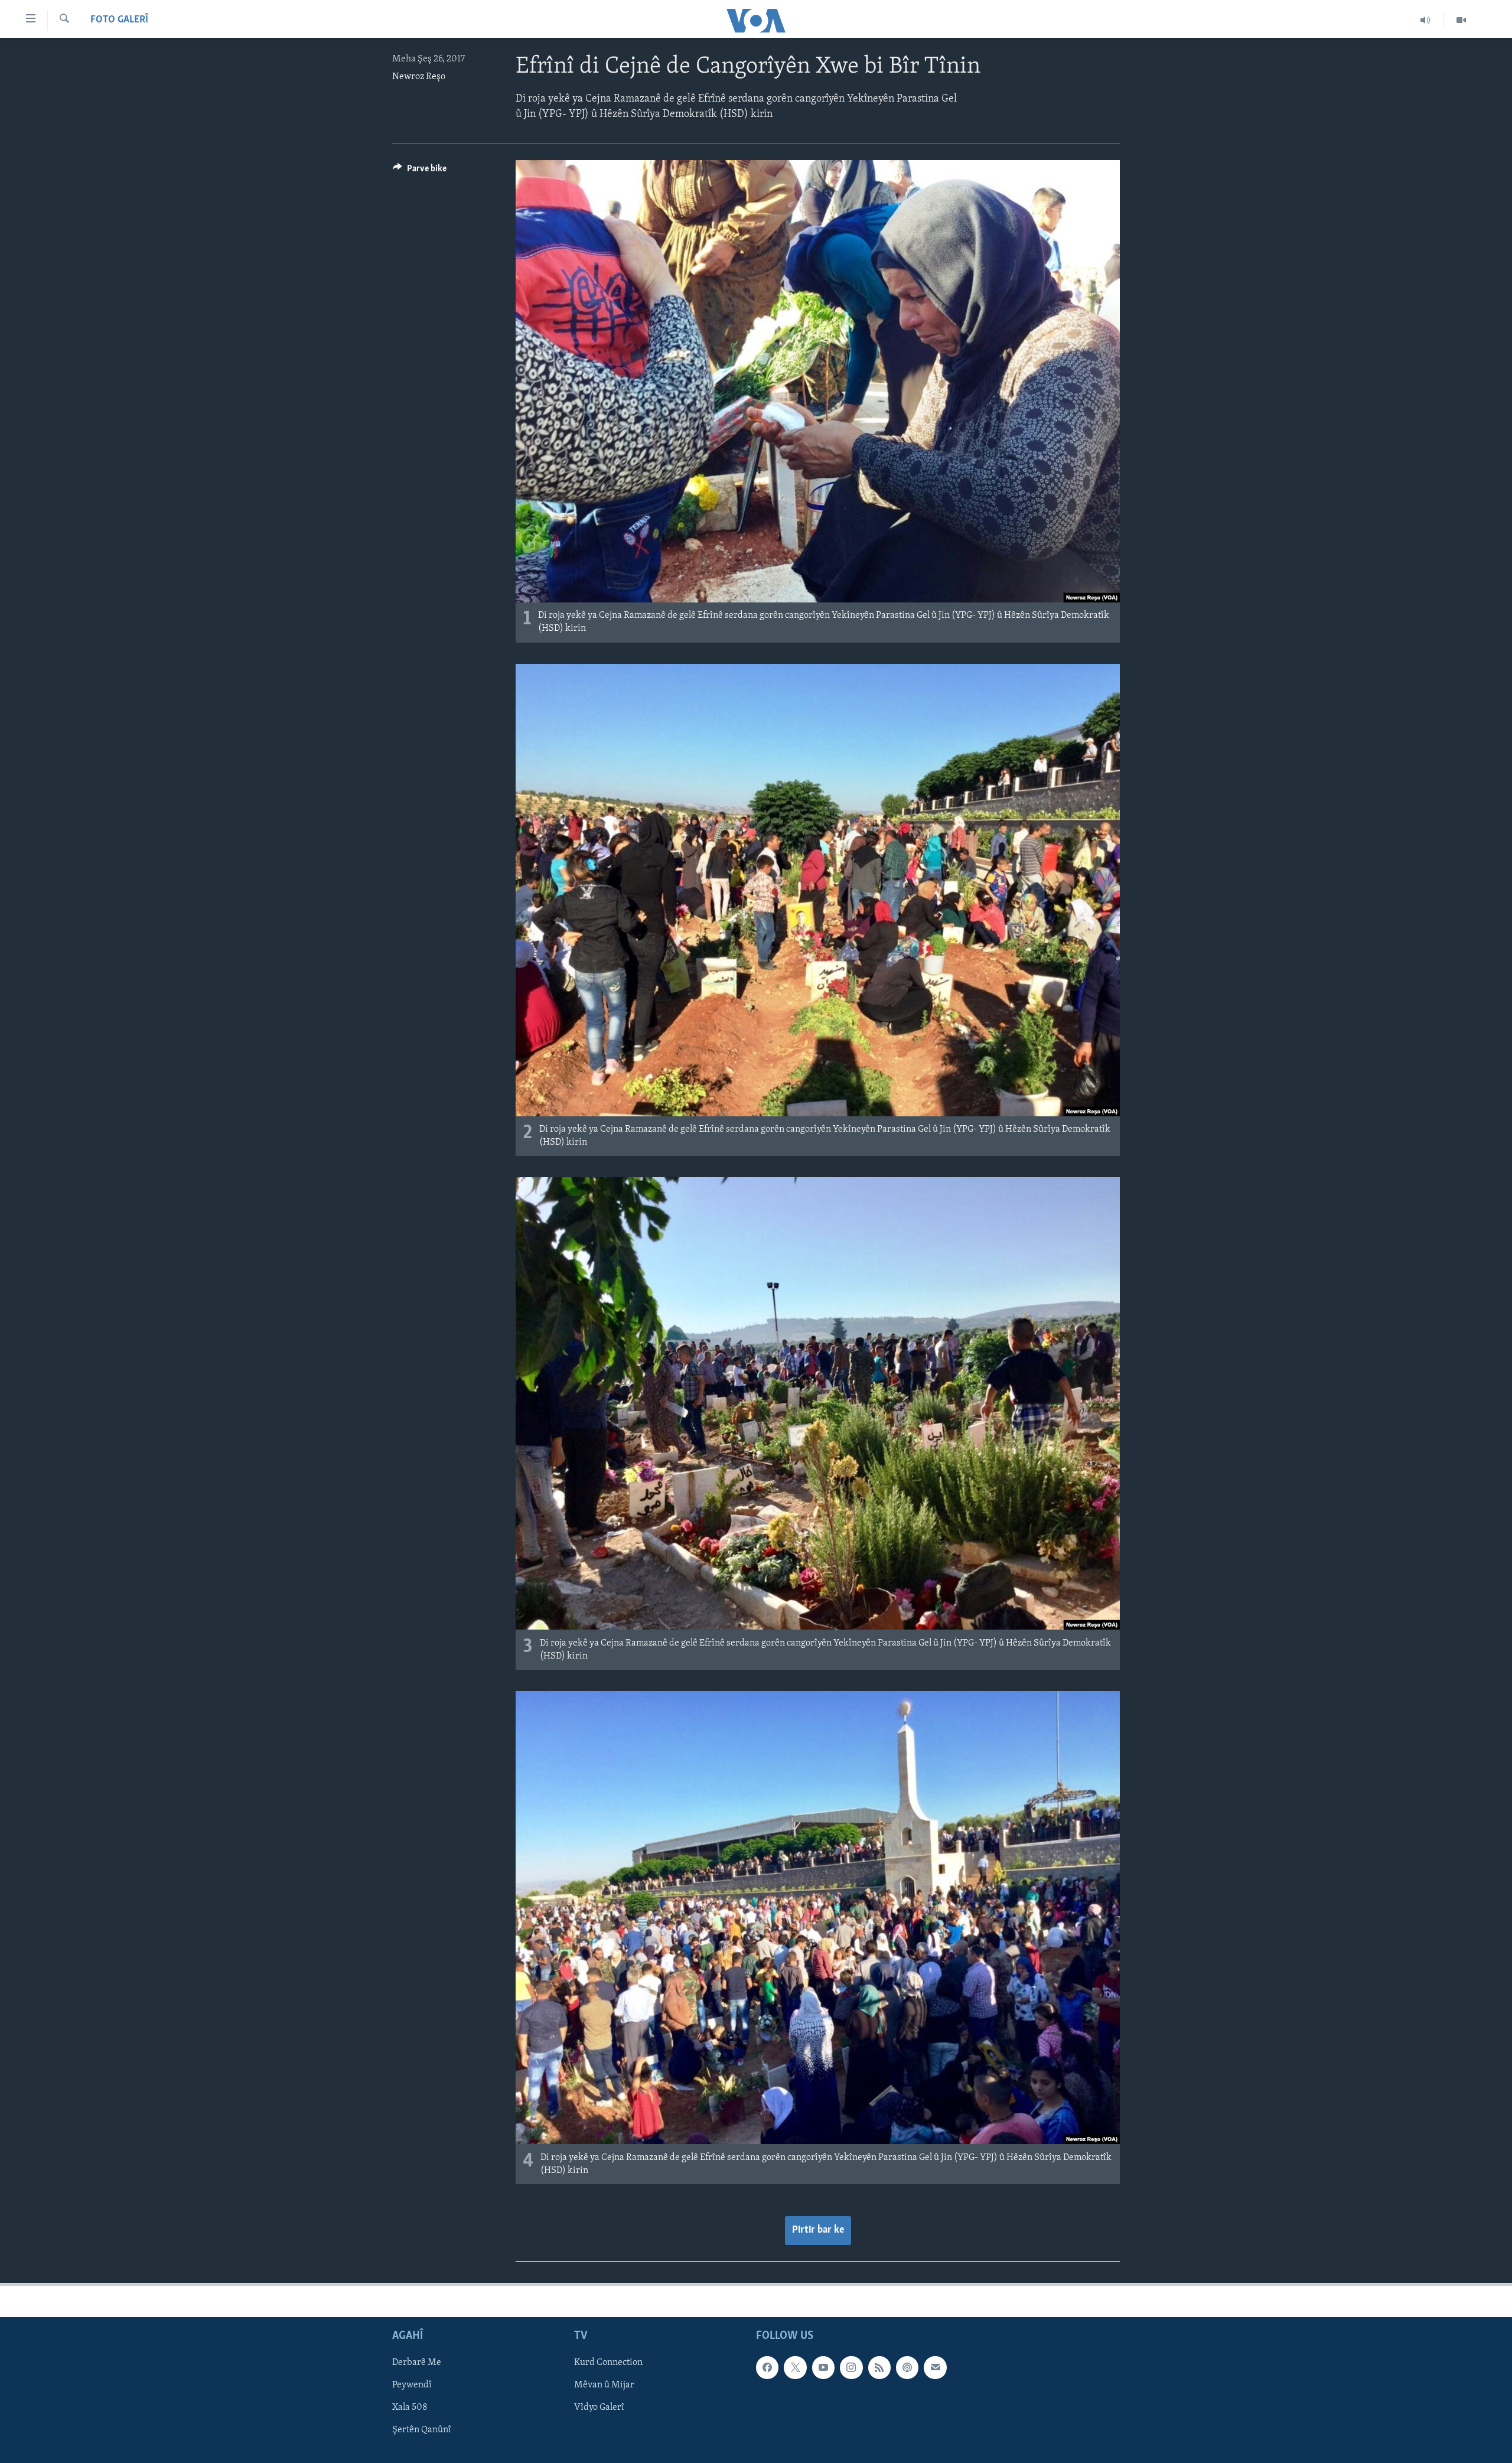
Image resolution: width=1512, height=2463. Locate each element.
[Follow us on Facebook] (767, 2368)
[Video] (1461, 20)
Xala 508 (410, 2408)
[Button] (420, 171)
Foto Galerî (119, 20)
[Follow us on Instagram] (851, 2368)
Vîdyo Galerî (599, 2408)
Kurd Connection (608, 2363)
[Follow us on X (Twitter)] (795, 2368)
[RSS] (879, 2368)
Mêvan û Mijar (604, 2386)
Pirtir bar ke (818, 2230)
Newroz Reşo (419, 77)
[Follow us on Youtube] (823, 2368)
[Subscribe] (935, 2368)
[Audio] (1425, 20)
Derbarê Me (417, 2363)
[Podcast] (907, 2368)
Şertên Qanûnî (422, 2431)
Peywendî (412, 2386)
